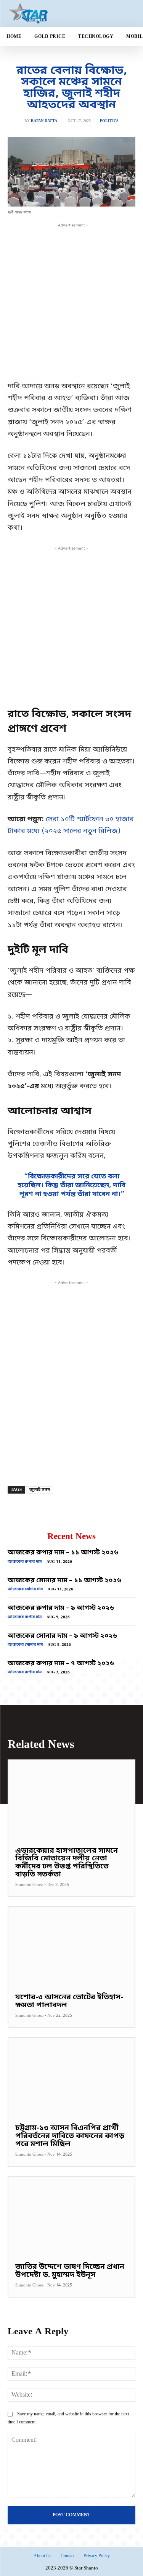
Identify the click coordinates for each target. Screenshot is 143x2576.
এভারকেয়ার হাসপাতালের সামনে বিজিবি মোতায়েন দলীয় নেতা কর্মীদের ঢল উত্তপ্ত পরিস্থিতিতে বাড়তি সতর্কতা (67, 1863)
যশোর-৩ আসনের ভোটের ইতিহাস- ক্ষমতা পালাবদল (69, 2002)
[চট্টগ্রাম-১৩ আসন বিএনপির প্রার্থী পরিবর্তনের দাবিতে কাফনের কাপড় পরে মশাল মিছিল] (71, 2077)
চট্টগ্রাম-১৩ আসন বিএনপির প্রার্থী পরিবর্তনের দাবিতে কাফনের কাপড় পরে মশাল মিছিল (70, 2136)
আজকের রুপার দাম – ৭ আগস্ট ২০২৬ (61, 1664)
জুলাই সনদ (40, 1490)
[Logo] (49, 13)
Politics (109, 121)
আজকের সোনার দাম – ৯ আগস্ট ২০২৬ (62, 1636)
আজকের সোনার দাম (25, 1589)
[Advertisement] (71, 301)
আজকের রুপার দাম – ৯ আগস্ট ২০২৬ (61, 1608)
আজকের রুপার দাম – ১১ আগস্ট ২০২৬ (63, 1553)
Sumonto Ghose (29, 1885)
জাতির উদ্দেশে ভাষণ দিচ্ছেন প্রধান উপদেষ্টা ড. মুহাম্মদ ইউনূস (70, 2271)
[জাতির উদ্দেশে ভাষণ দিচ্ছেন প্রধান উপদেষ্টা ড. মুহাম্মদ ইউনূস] (71, 2216)
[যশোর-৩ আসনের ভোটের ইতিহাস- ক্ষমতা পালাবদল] (71, 1946)
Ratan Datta (44, 121)
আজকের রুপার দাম (25, 1562)
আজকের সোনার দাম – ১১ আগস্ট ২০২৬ (64, 1581)
